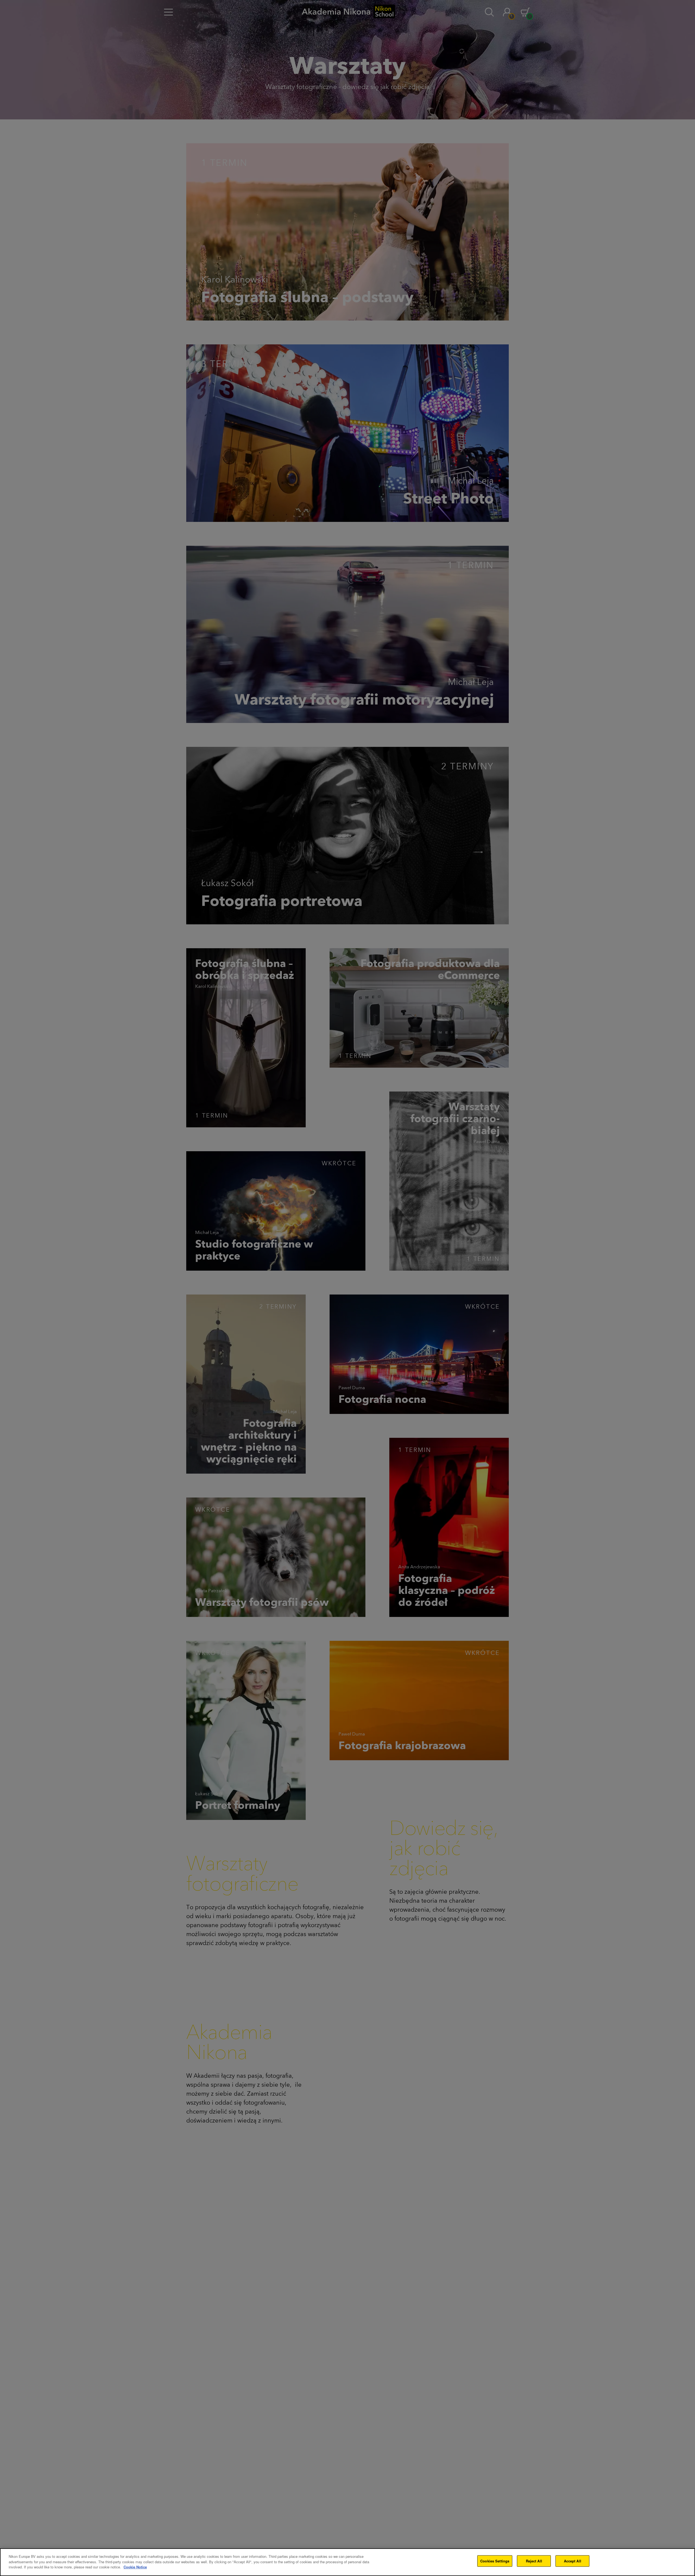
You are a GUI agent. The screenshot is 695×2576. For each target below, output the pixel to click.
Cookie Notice (135, 2567)
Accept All (573, 2561)
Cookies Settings (495, 2561)
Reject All (534, 2561)
